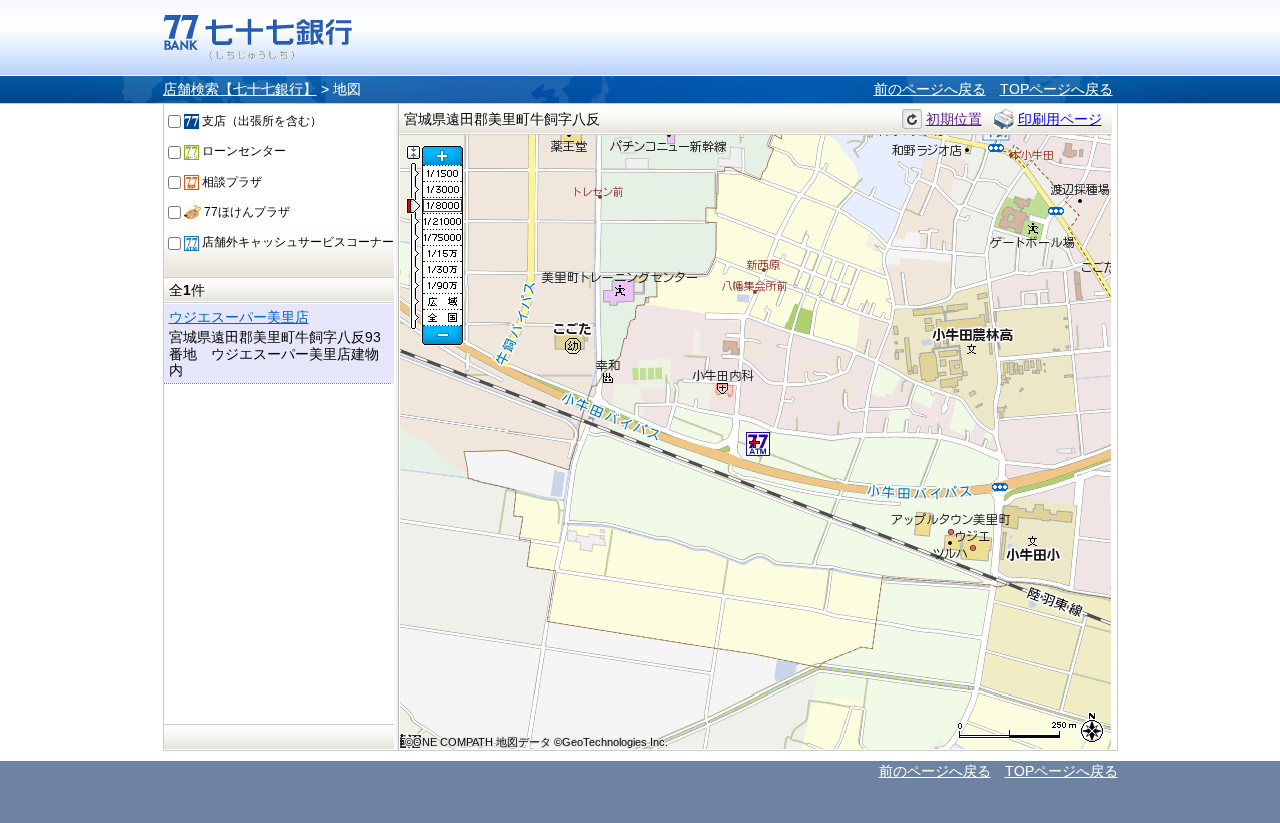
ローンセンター (242, 151)
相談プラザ (230, 182)
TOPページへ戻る (1056, 89)
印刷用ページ (1060, 119)
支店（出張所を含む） (260, 121)
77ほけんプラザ (245, 212)
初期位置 (954, 119)
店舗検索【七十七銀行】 (240, 89)
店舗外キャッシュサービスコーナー (296, 242)
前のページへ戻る (930, 89)
